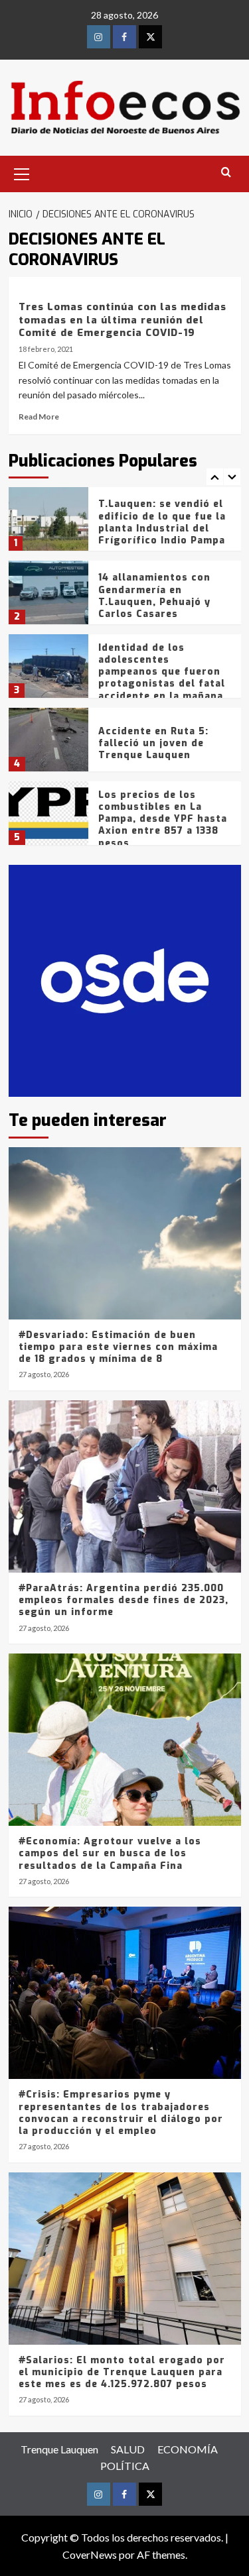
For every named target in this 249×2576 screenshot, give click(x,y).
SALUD (128, 2449)
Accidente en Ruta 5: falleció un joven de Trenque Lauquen (153, 743)
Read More (39, 417)
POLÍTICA (125, 2466)
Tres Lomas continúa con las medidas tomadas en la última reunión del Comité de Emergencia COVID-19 (123, 320)
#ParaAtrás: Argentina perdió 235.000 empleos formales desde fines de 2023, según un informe (124, 1600)
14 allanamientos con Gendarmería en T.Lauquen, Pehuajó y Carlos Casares (154, 596)
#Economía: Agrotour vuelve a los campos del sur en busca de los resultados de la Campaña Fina (110, 1853)
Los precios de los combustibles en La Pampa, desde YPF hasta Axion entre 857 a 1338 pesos (163, 819)
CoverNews (90, 2554)
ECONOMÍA (188, 2449)
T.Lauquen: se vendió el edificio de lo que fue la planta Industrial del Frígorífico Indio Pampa (162, 522)
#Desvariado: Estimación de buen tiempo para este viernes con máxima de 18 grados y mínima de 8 (118, 1347)
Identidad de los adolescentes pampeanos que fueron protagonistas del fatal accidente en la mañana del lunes (162, 678)
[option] (125, 524)
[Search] (226, 173)
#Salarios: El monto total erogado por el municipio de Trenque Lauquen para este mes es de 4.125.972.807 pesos (122, 2372)
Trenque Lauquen (59, 2449)
